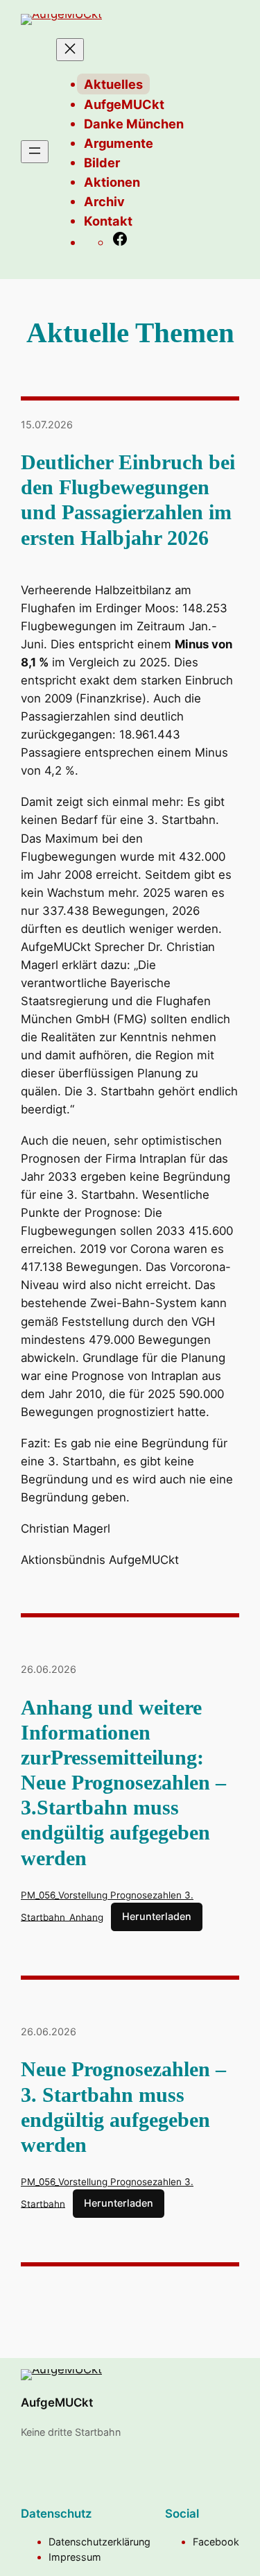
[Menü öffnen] (35, 152)
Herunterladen (157, 1916)
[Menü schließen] (70, 50)
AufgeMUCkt (57, 2402)
